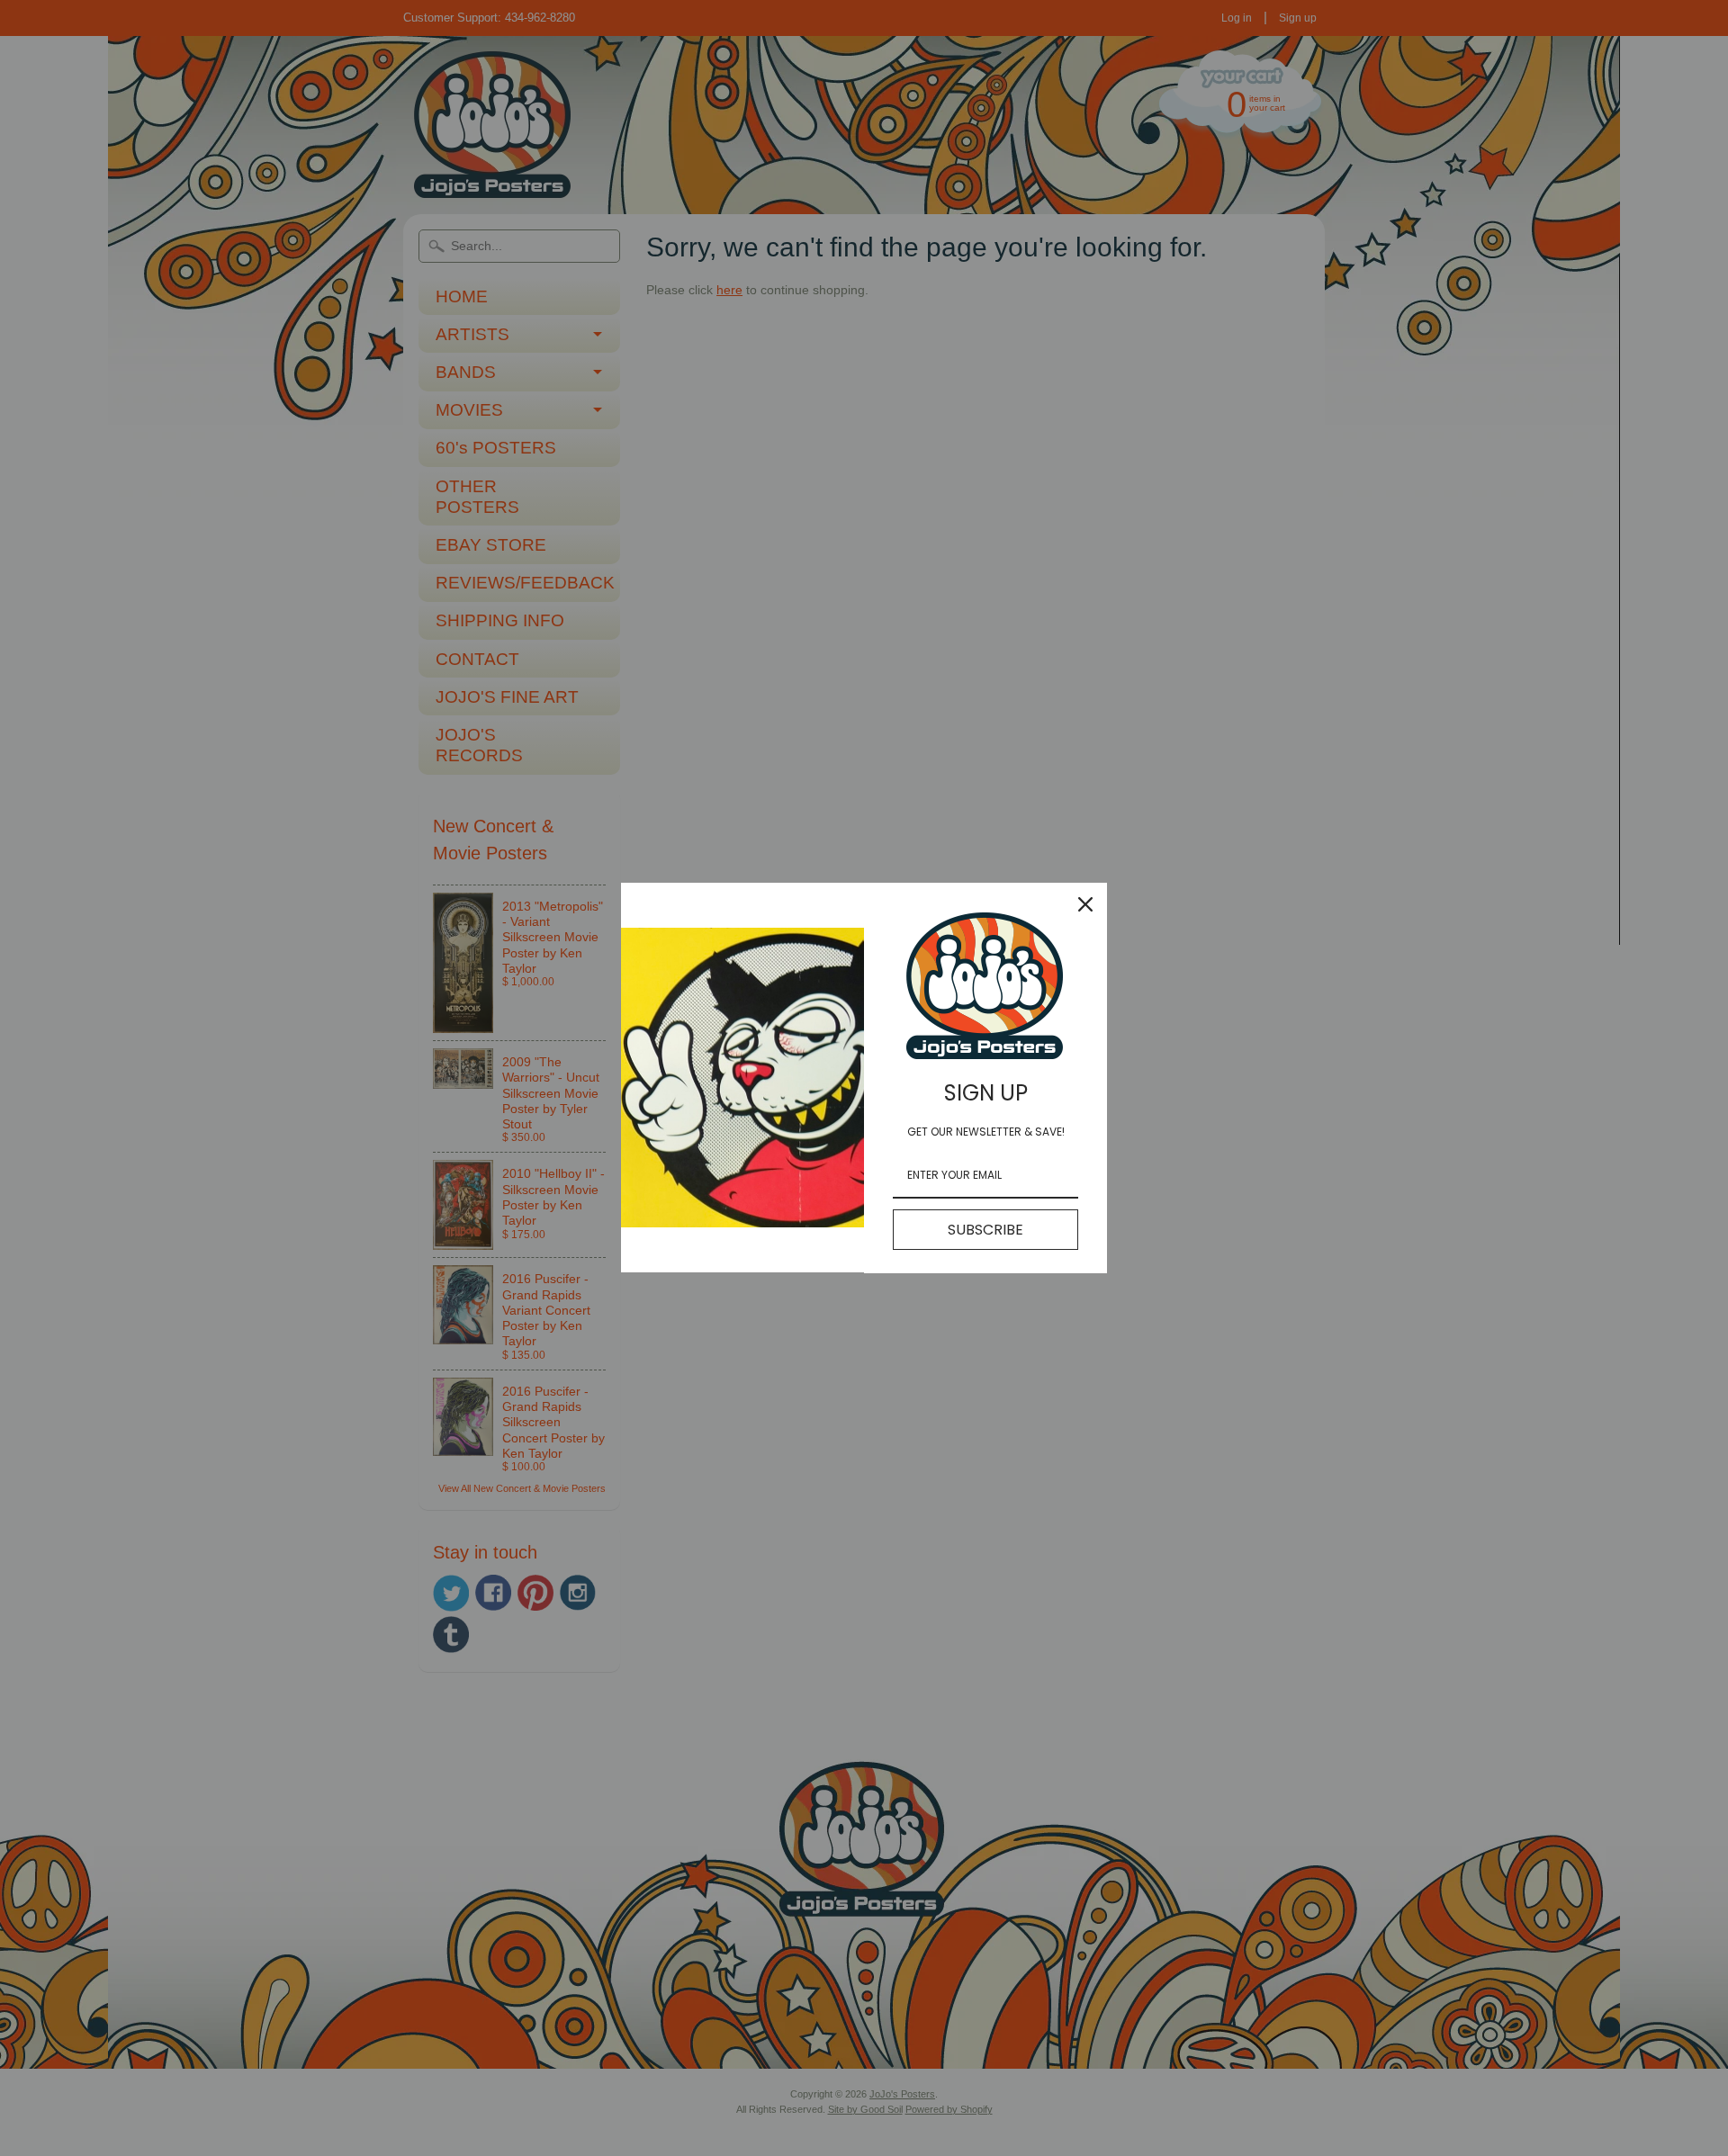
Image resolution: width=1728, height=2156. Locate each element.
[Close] (1085, 904)
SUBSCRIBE (985, 1230)
